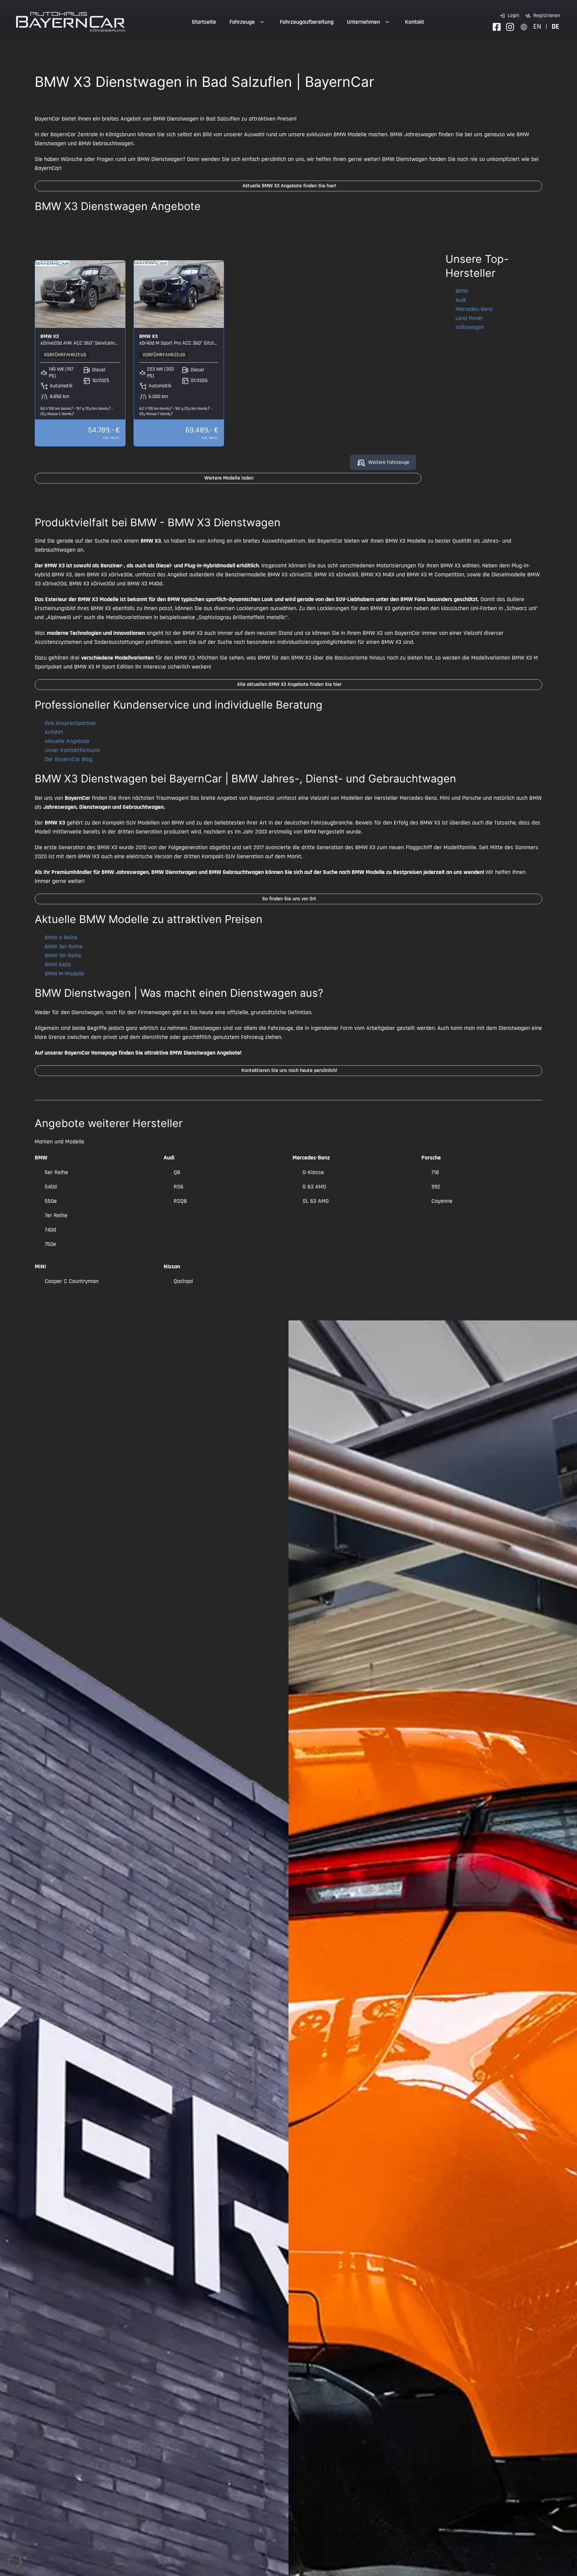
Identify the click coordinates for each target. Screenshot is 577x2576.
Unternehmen (363, 22)
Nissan (172, 1266)
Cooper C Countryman (72, 1281)
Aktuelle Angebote (67, 741)
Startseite (204, 22)
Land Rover (469, 318)
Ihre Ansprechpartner (70, 723)
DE (555, 27)
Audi (461, 300)
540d (51, 1187)
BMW (462, 291)
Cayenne (442, 1201)
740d (50, 1230)
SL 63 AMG (316, 1201)
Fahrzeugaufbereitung (307, 22)
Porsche (431, 1158)
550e (51, 1201)
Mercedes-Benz (474, 309)
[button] (15, 2561)
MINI (40, 1266)
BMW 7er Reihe (63, 956)
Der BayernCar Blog (69, 759)
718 (435, 1172)
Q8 (177, 1172)
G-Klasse (313, 1172)
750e (50, 1244)
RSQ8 (180, 1201)
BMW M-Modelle (64, 974)
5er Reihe (56, 1172)
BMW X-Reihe (61, 938)
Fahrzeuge (242, 22)
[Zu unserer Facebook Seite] (497, 27)
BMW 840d (58, 965)
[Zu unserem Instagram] (510, 27)
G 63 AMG (314, 1187)
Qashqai (183, 1281)
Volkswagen (470, 327)
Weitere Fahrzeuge (389, 462)
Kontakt (415, 22)
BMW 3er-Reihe (64, 947)
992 (436, 1187)
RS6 (178, 1187)
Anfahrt (54, 732)
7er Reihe (56, 1215)
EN (537, 27)
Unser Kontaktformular (73, 750)
